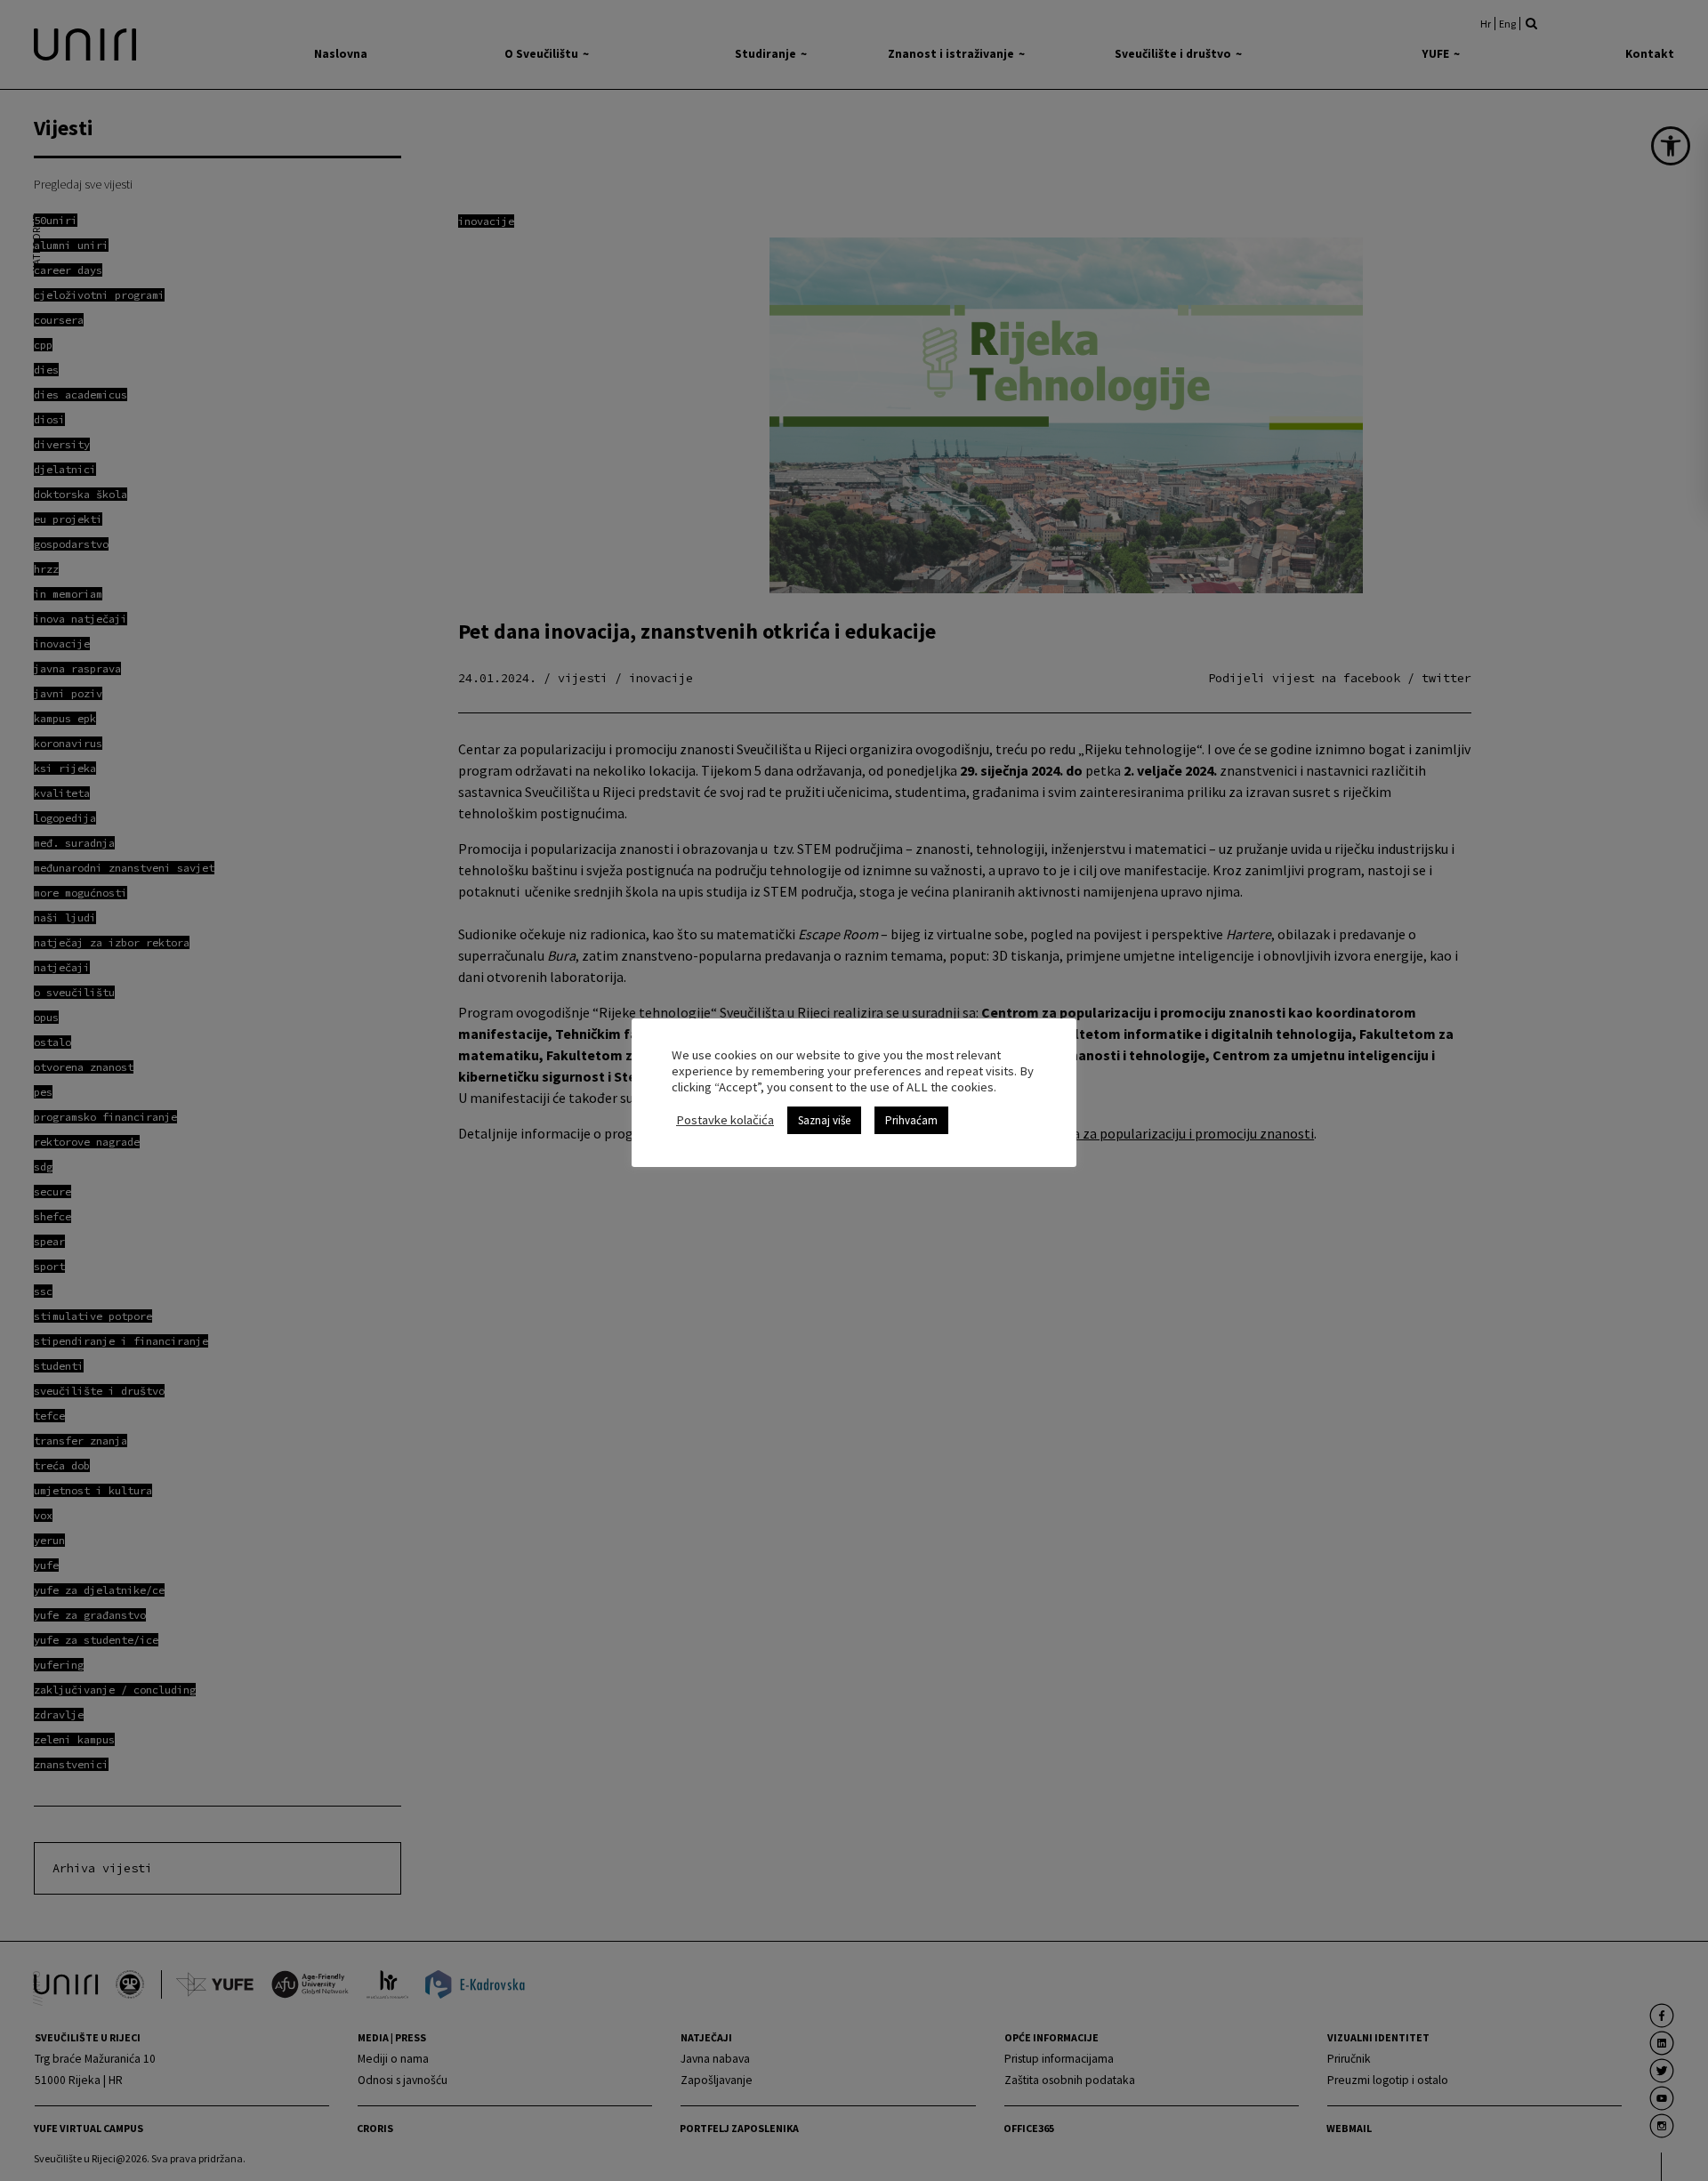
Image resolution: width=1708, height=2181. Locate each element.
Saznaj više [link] (824, 1120)
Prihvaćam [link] (911, 1120)
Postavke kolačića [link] (725, 1120)
